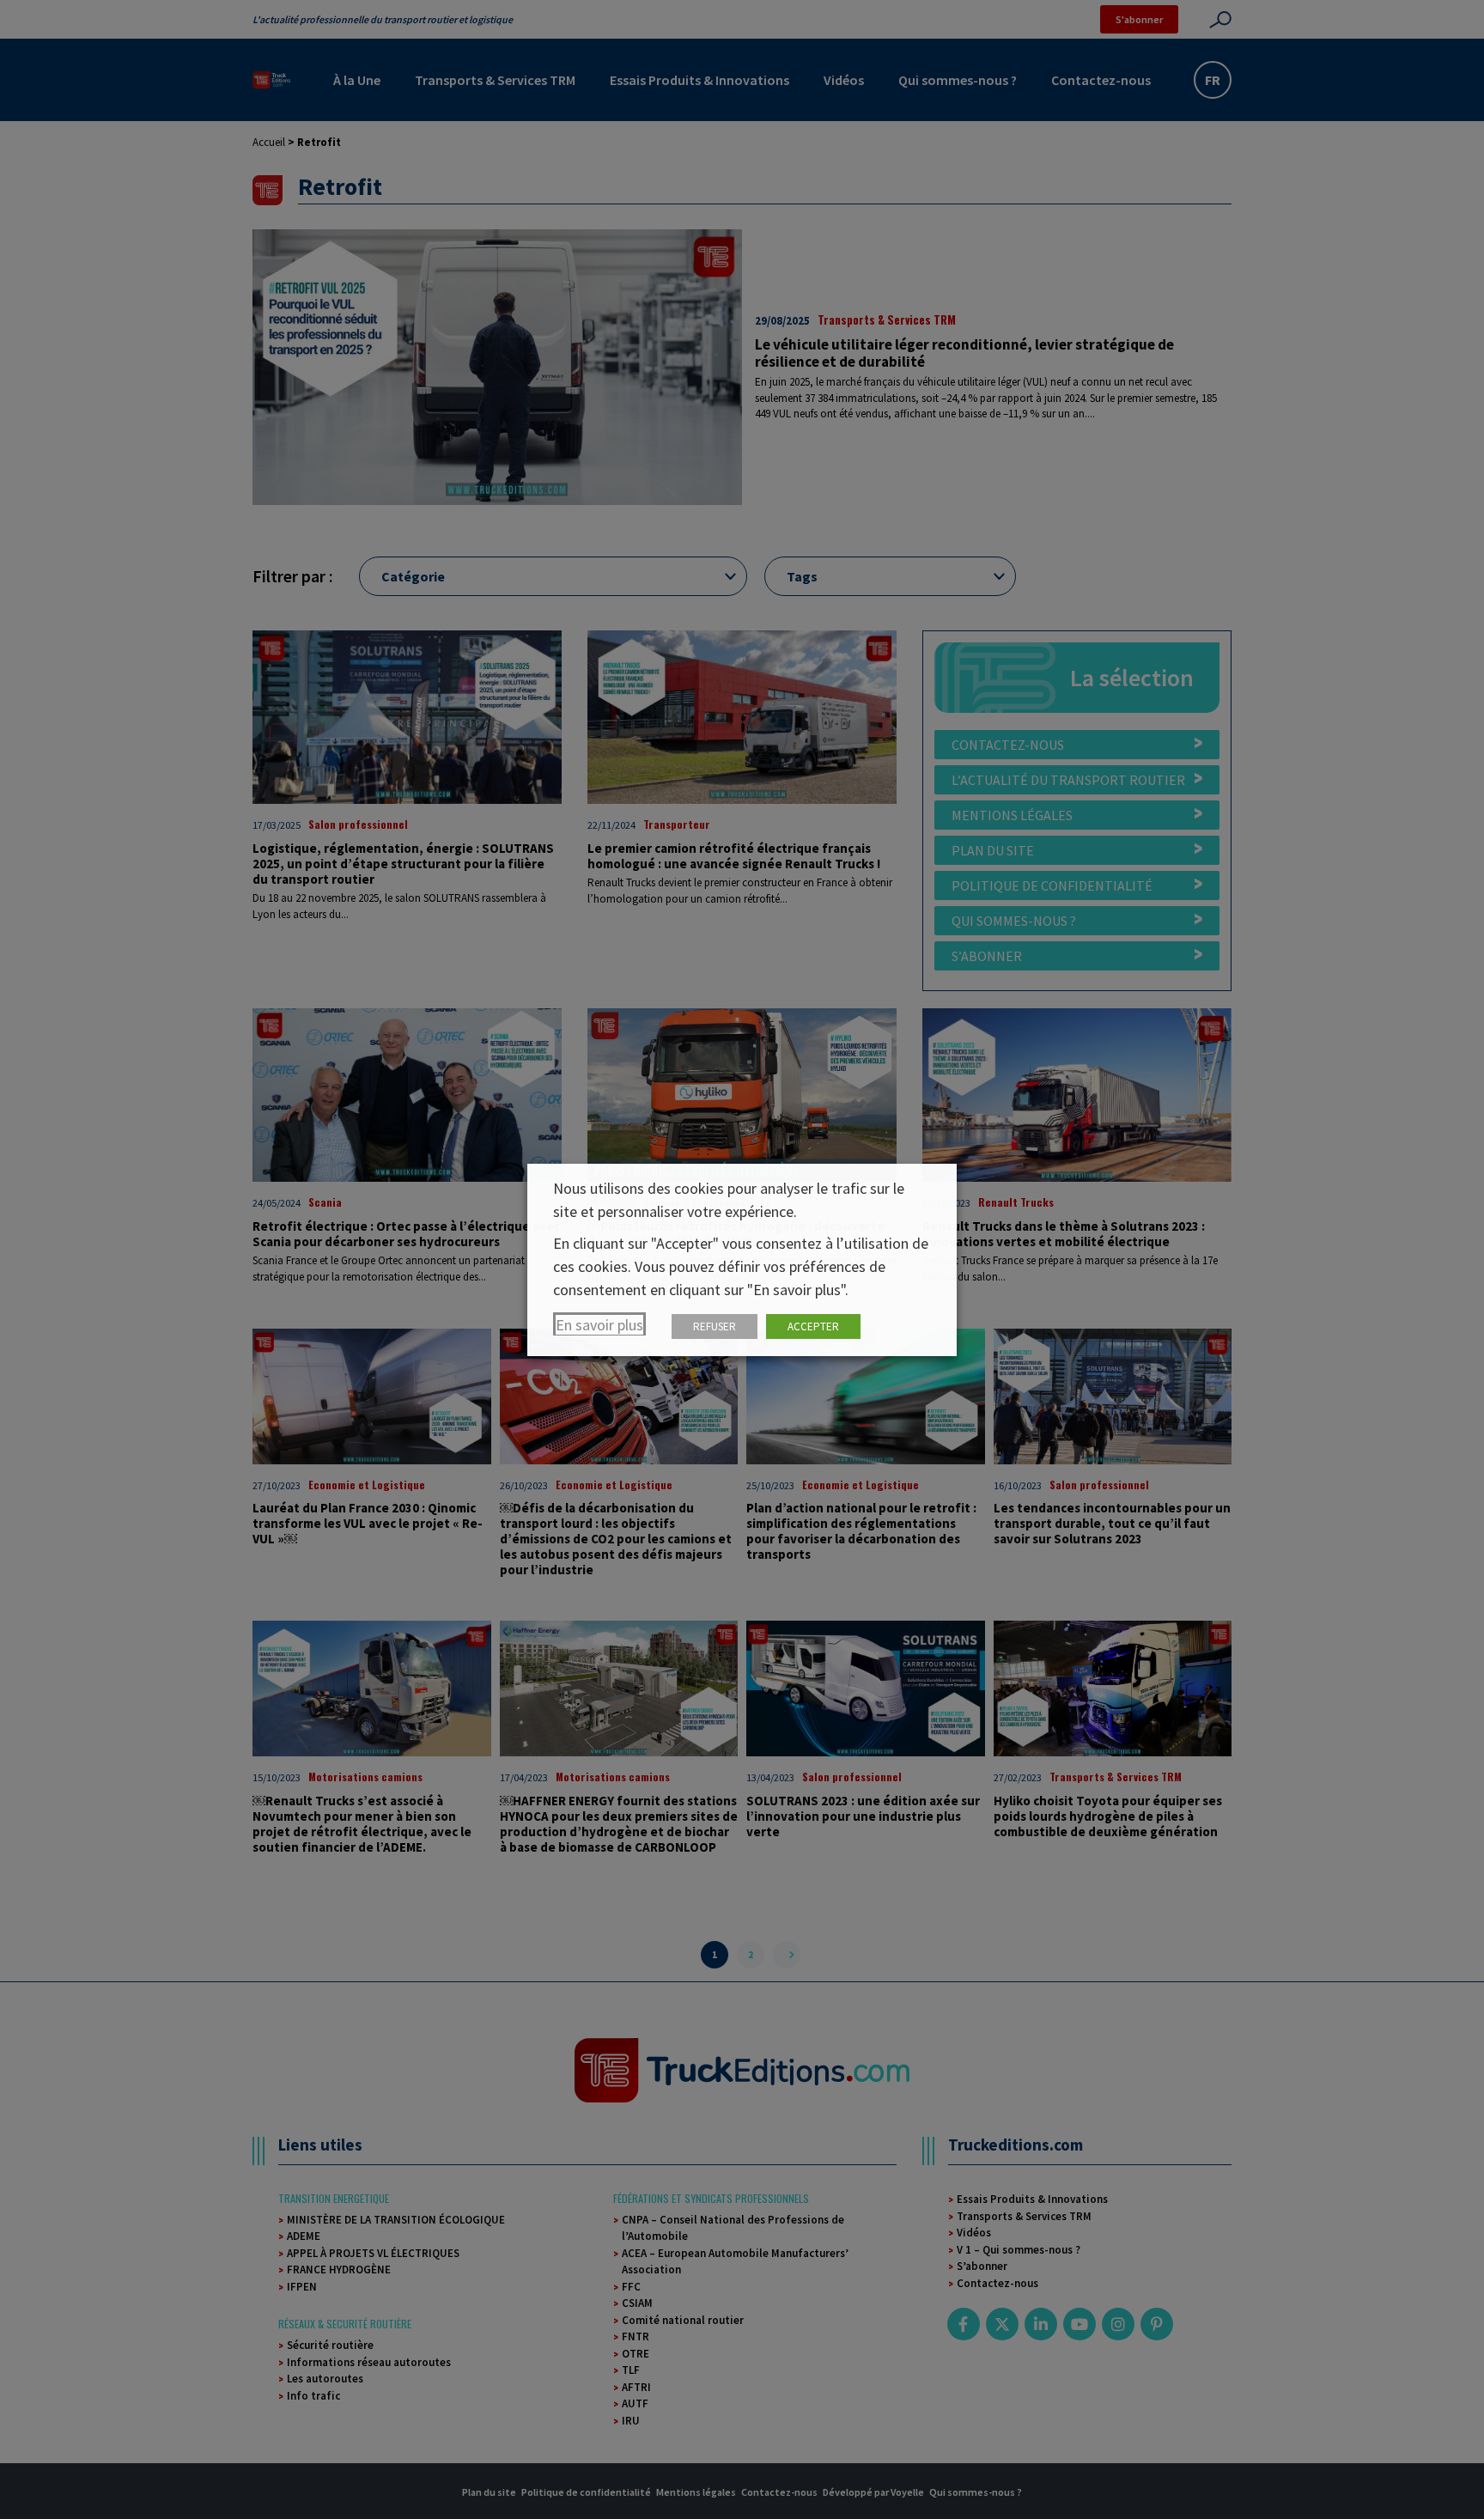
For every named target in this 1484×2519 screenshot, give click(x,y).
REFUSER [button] (715, 1326)
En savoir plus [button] (599, 1325)
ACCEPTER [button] (813, 1326)
